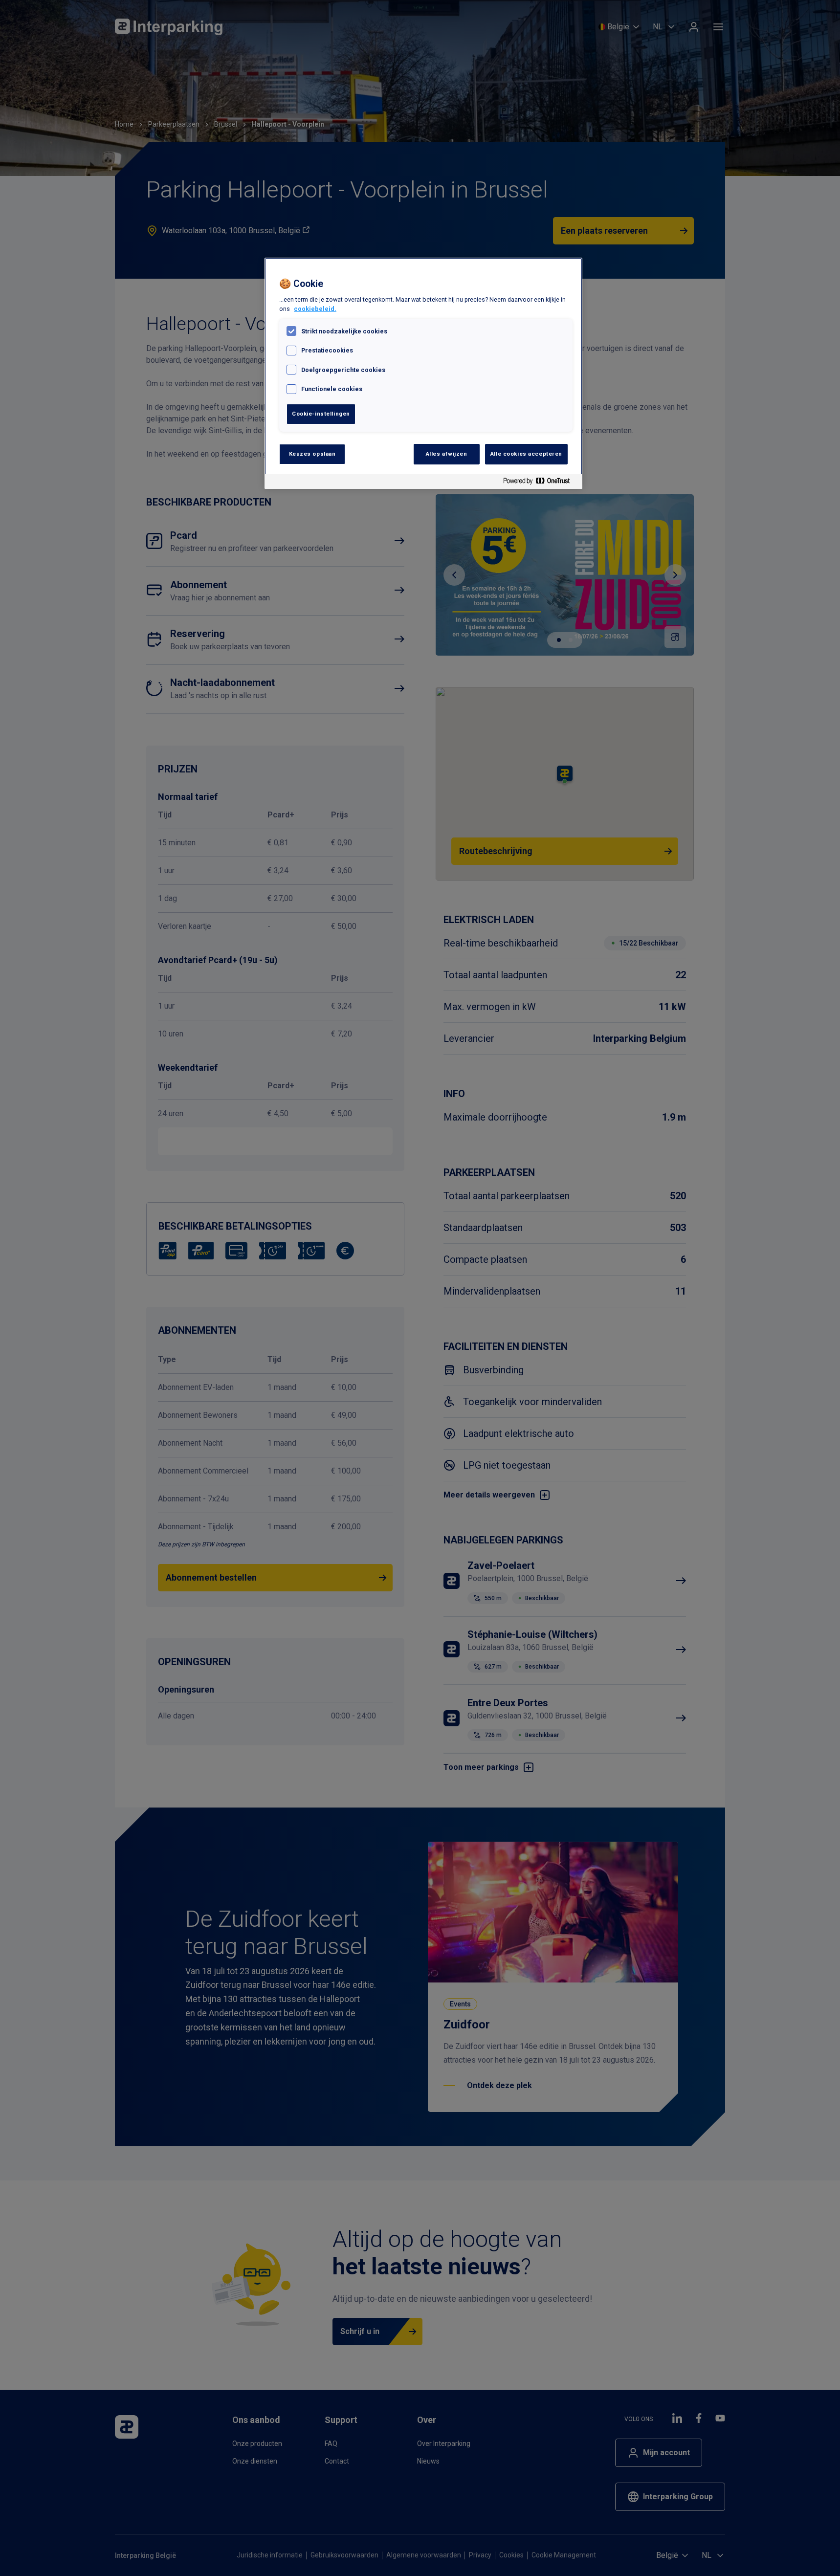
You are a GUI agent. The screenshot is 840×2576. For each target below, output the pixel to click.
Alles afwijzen (447, 454)
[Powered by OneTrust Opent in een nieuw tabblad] (540, 483)
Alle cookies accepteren (526, 454)
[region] (423, 373)
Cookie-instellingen (321, 414)
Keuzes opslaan (312, 454)
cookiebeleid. (315, 309)
